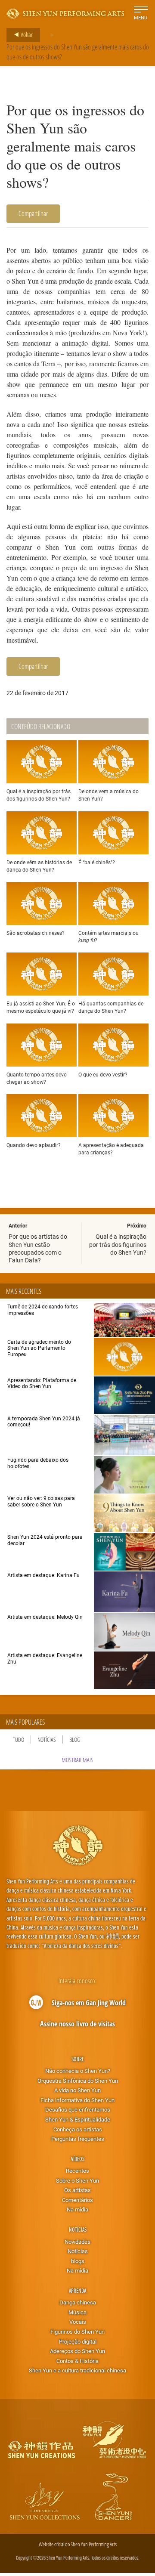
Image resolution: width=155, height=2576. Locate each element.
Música (77, 2312)
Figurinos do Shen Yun (77, 2332)
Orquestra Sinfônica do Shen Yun (78, 2081)
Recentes (77, 2171)
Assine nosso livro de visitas (77, 2024)
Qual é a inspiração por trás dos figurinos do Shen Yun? (118, 1244)
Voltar (26, 34)
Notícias (47, 1739)
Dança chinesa (78, 2302)
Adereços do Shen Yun (77, 2351)
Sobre (78, 2059)
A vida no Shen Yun (77, 2090)
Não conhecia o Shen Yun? (78, 2071)
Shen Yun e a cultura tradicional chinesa (77, 2370)
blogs (78, 2261)
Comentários (77, 2200)
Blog (75, 1739)
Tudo (19, 1739)
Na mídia (77, 2209)
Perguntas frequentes (78, 2139)
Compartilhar (33, 213)
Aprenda (77, 2290)
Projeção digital (78, 2341)
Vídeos (78, 2159)
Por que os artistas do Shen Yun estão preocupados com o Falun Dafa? (38, 1248)
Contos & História (77, 2361)
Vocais (78, 2322)
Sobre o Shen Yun (77, 2180)
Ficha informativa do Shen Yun (77, 2100)
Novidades (77, 2242)
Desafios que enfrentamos (78, 2109)
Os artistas (77, 2190)
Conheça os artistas (78, 2129)
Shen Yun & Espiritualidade (78, 2119)
